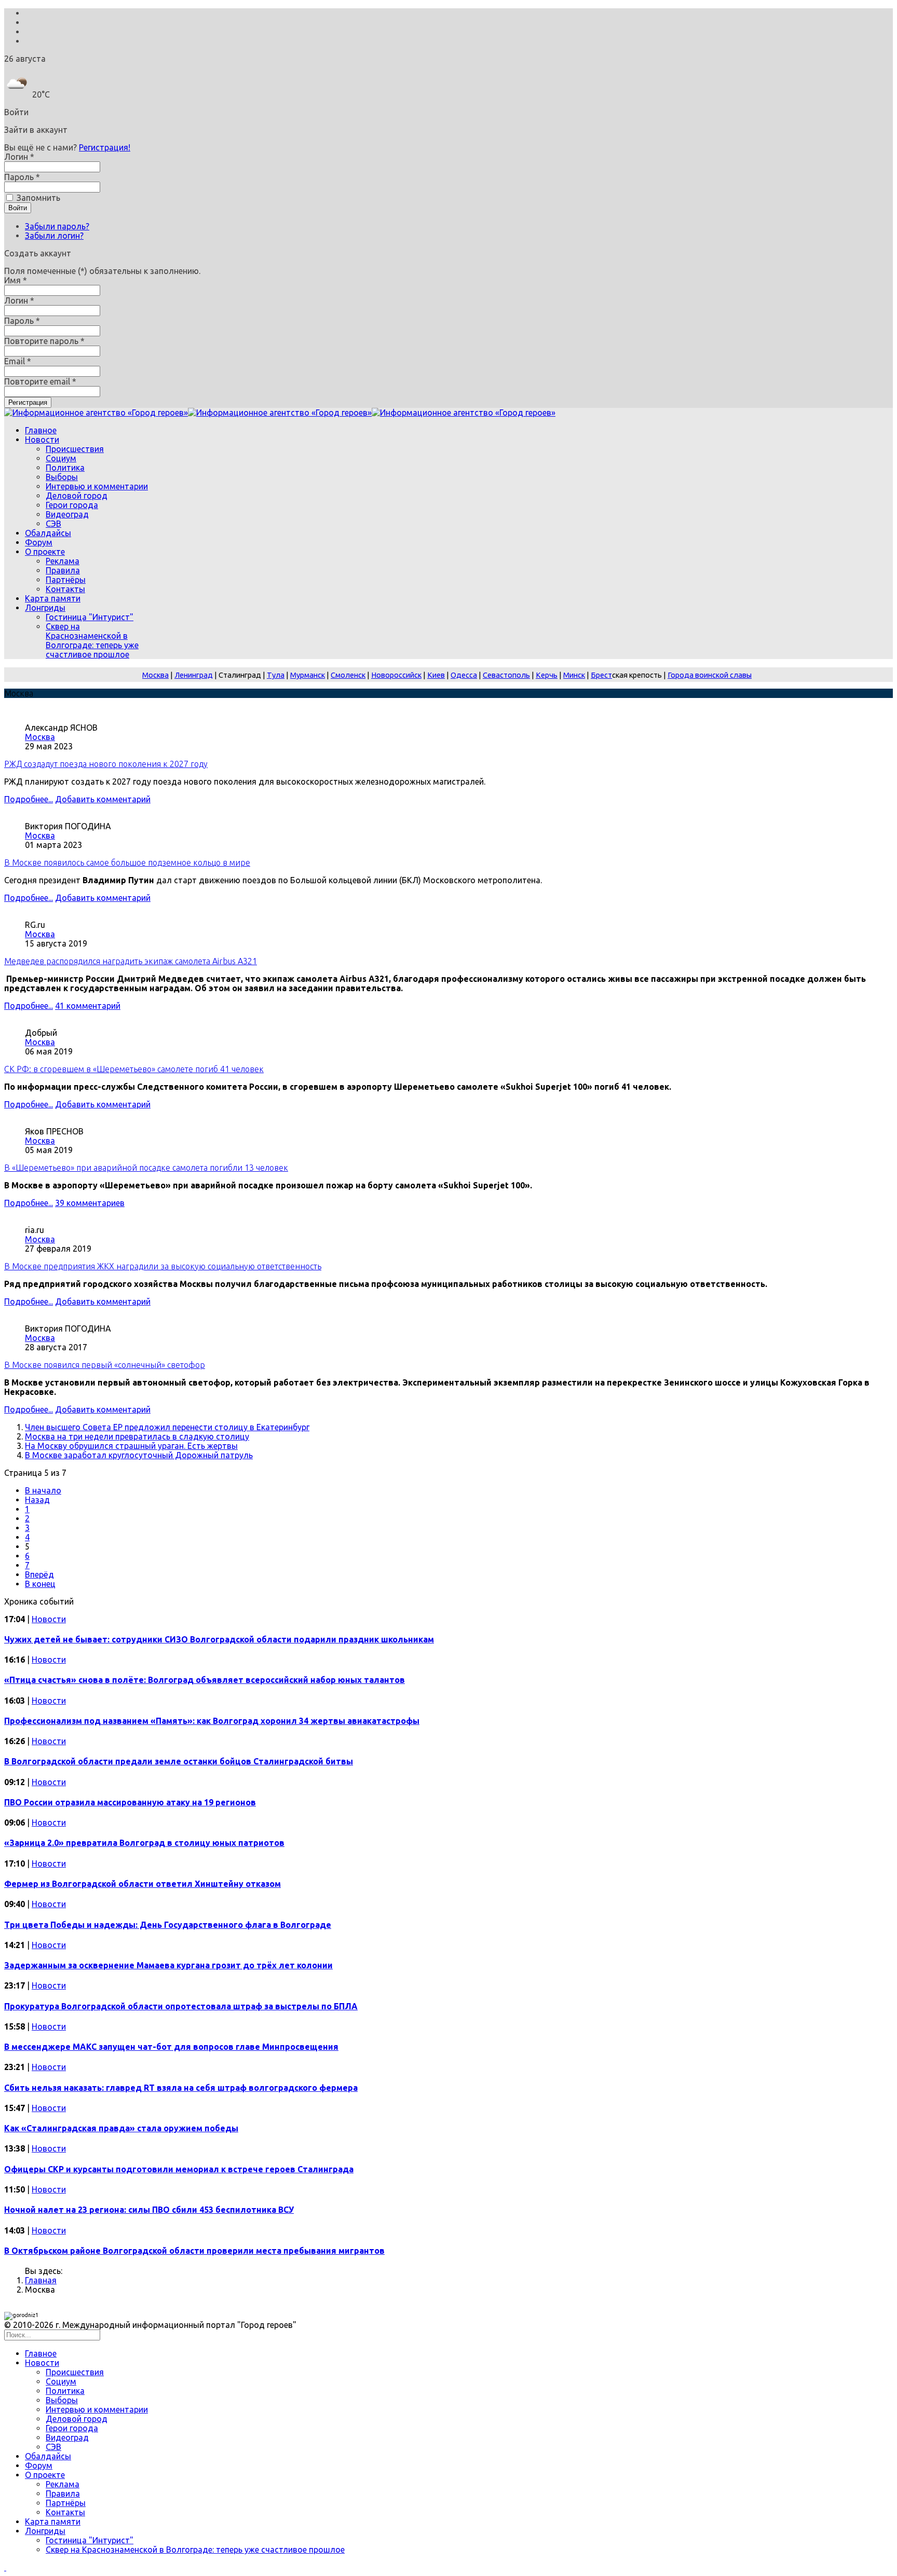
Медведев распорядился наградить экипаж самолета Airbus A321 (131, 961)
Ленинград (194, 675)
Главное (41, 430)
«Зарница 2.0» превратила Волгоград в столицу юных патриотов (144, 1843)
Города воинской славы (710, 675)
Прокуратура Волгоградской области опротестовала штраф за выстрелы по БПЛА (181, 2006)
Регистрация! (105, 147)
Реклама (63, 561)
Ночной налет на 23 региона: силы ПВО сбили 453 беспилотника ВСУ (149, 2210)
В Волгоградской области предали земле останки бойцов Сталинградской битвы (179, 1761)
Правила (63, 570)
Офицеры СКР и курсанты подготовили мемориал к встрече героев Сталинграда (179, 2169)
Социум (61, 458)
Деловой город (77, 496)
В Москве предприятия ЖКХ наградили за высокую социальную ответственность (163, 1266)
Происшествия (75, 449)
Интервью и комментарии (97, 486)
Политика (65, 468)
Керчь (547, 675)
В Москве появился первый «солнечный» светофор (105, 1365)
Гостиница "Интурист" (90, 617)
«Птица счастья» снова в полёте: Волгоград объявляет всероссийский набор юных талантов (205, 1680)
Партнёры (66, 580)
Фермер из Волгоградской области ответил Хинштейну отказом (142, 1884)
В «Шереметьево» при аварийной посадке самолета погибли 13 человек (146, 1168)
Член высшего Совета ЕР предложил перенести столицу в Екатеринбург (167, 1427)
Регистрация (28, 402)
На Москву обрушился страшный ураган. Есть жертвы (131, 1446)
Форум (39, 542)
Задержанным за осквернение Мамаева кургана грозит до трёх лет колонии (168, 1965)
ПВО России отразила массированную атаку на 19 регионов (130, 1802)
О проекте (45, 552)
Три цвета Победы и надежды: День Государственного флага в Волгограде (168, 1925)
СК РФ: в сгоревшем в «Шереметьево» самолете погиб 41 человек (134, 1069)
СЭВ (53, 524)
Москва (155, 675)
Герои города (72, 505)
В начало (43, 1490)
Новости (42, 440)
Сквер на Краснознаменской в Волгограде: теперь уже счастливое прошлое (92, 640)
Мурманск (308, 675)
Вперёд (39, 1574)
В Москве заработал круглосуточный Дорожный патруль (139, 1455)
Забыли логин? (54, 236)
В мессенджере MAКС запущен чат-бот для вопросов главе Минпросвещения (171, 2047)
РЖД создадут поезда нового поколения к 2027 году (106, 764)
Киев (436, 675)
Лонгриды (45, 608)
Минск (574, 675)
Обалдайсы (48, 533)
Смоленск (348, 675)
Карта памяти (53, 598)
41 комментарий (88, 1006)
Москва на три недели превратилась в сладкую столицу (137, 1436)
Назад (37, 1500)
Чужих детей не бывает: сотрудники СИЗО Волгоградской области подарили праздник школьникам (219, 1639)
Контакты (65, 589)
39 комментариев (90, 1203)
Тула (276, 675)
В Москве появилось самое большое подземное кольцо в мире (127, 862)
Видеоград (67, 514)
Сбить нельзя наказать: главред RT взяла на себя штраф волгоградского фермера (181, 2088)
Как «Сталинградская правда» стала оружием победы (121, 2128)
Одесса (464, 675)
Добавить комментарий (103, 799)
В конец (40, 1584)
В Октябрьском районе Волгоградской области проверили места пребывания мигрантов (194, 2251)
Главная (41, 2280)
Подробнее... (29, 799)
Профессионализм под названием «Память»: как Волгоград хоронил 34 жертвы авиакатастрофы (212, 1721)
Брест (601, 675)
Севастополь (506, 675)
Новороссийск (396, 675)
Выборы (62, 477)
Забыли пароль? (57, 226)
